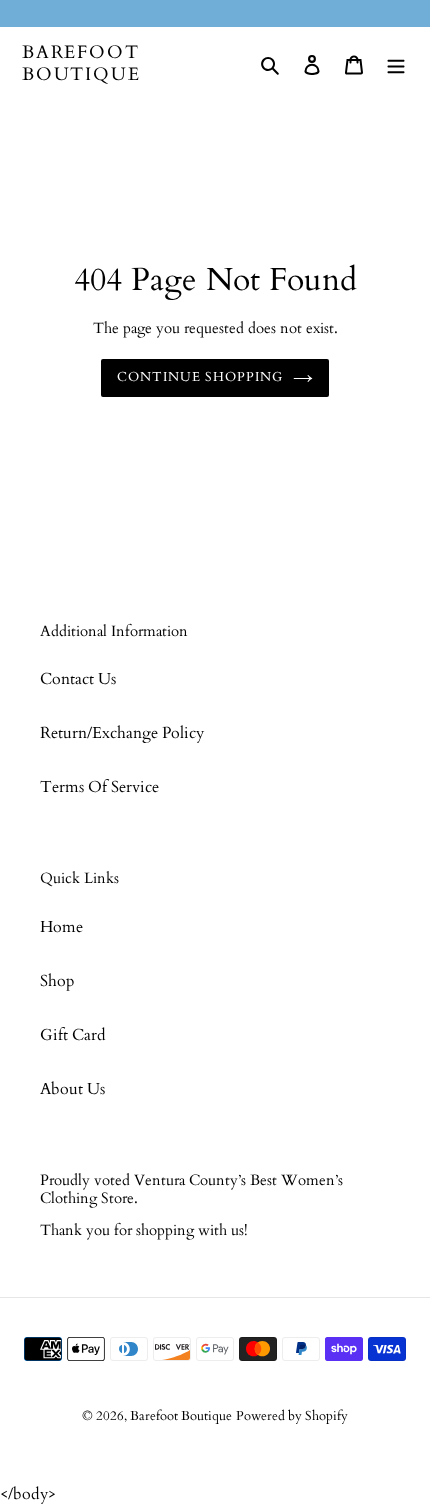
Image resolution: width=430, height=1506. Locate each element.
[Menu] (396, 64)
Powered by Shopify (292, 1416)
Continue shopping (200, 377)
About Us (72, 1089)
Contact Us (78, 679)
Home (61, 927)
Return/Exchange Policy (122, 733)
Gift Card (73, 1035)
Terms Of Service (99, 787)
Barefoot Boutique (81, 63)
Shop (57, 981)
